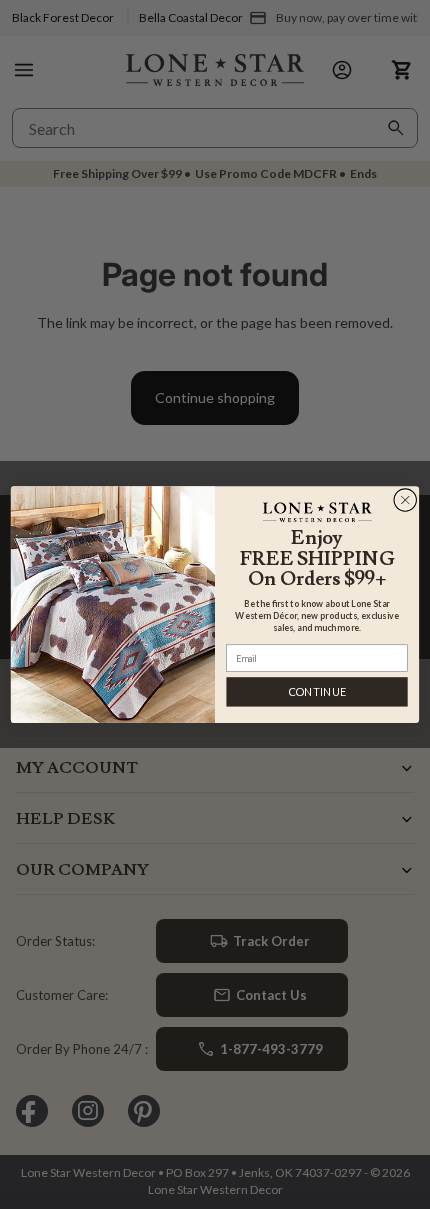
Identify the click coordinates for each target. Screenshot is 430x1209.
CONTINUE (317, 691)
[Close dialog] (405, 499)
